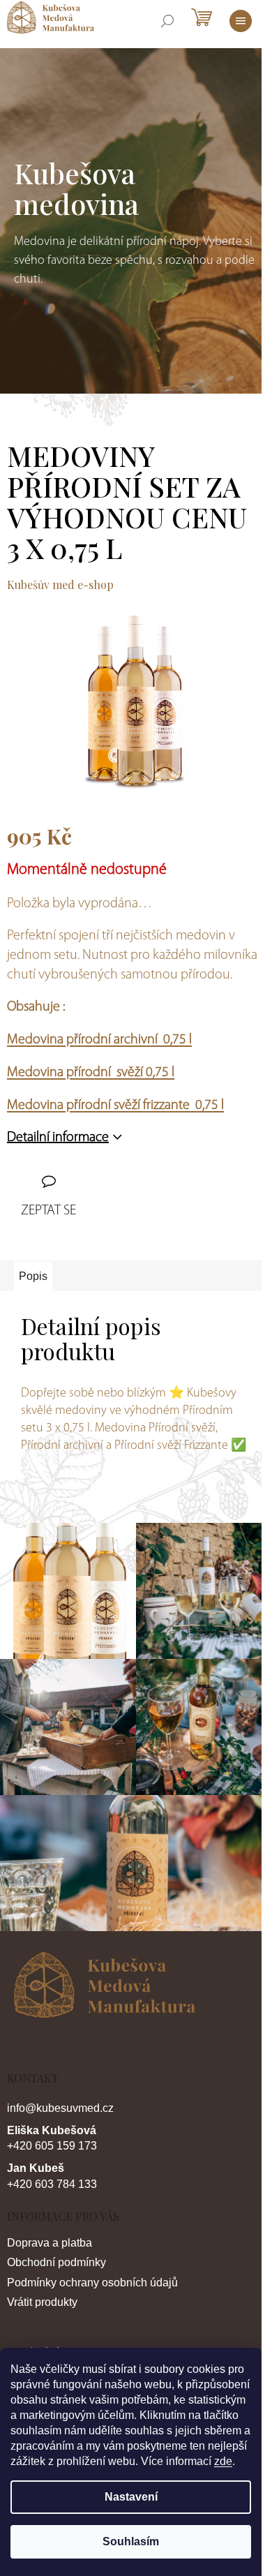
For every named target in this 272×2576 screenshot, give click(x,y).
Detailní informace (58, 1138)
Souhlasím (131, 2541)
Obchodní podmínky (56, 2262)
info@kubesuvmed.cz (60, 2108)
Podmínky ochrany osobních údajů (92, 2283)
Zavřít (89, 1184)
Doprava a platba (50, 2243)
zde (223, 2461)
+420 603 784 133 (52, 2184)
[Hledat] (167, 21)
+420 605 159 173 (52, 2146)
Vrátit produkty (42, 2302)
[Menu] (241, 21)
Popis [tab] (33, 1276)
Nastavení (131, 2497)
